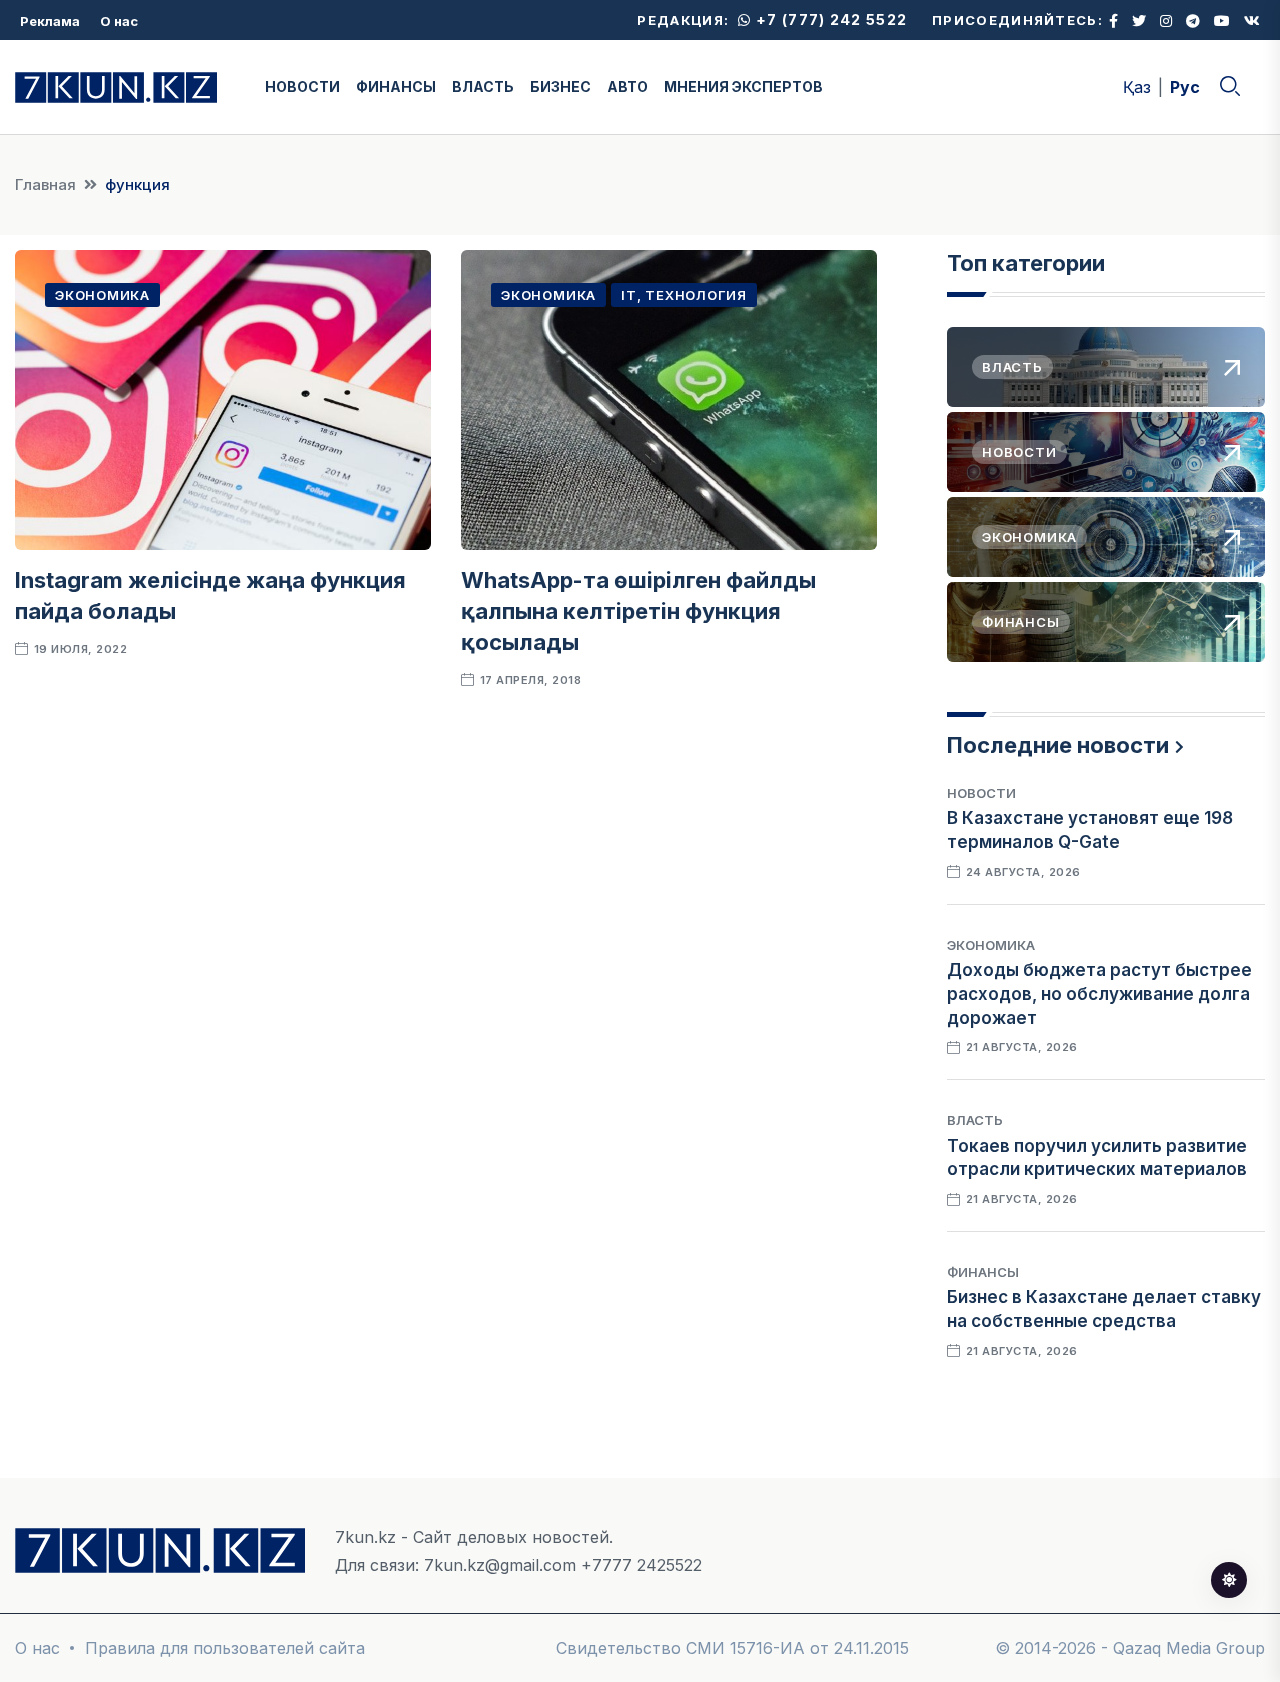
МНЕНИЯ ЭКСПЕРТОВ (743, 86)
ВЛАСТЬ (483, 86)
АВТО (627, 86)
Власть (975, 1120)
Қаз (1137, 87)
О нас (119, 21)
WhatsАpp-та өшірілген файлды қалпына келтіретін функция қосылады (638, 611)
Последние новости (1058, 745)
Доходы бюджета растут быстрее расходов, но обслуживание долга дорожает (1099, 994)
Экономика (102, 295)
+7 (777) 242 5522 (829, 19)
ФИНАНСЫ (396, 86)
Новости (981, 793)
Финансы (983, 1272)
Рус (1185, 87)
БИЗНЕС (560, 86)
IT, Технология (684, 295)
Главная (45, 184)
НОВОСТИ (302, 86)
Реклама (50, 21)
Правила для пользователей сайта (225, 1648)
